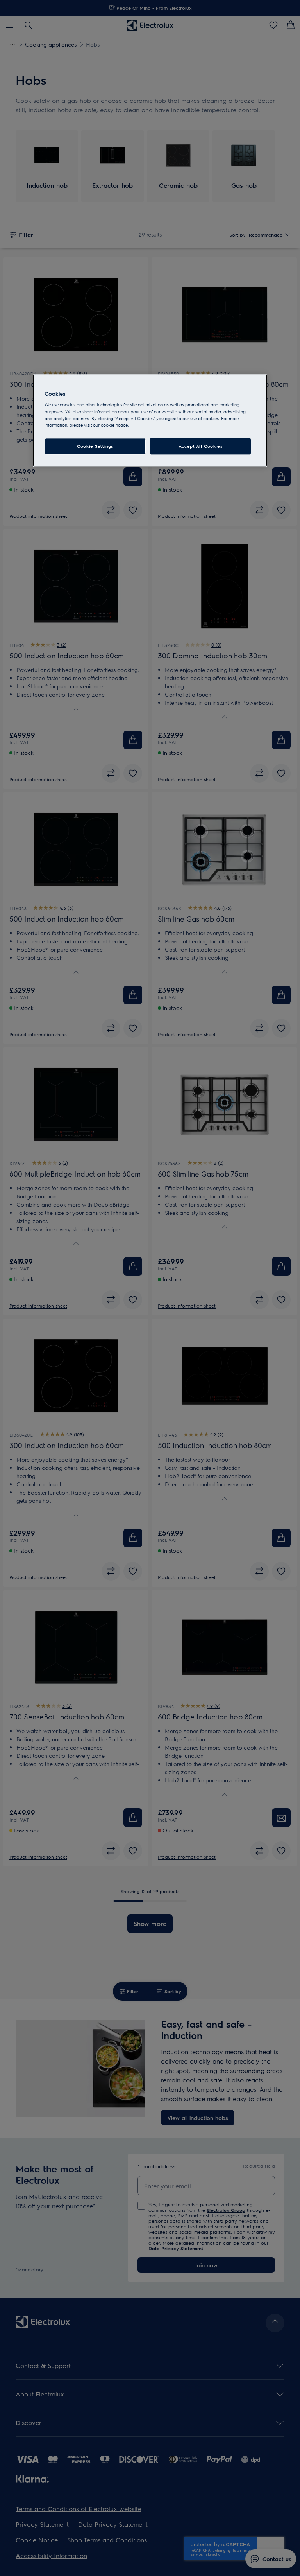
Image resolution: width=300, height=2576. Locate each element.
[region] (150, 420)
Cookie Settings (95, 446)
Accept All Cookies (200, 446)
